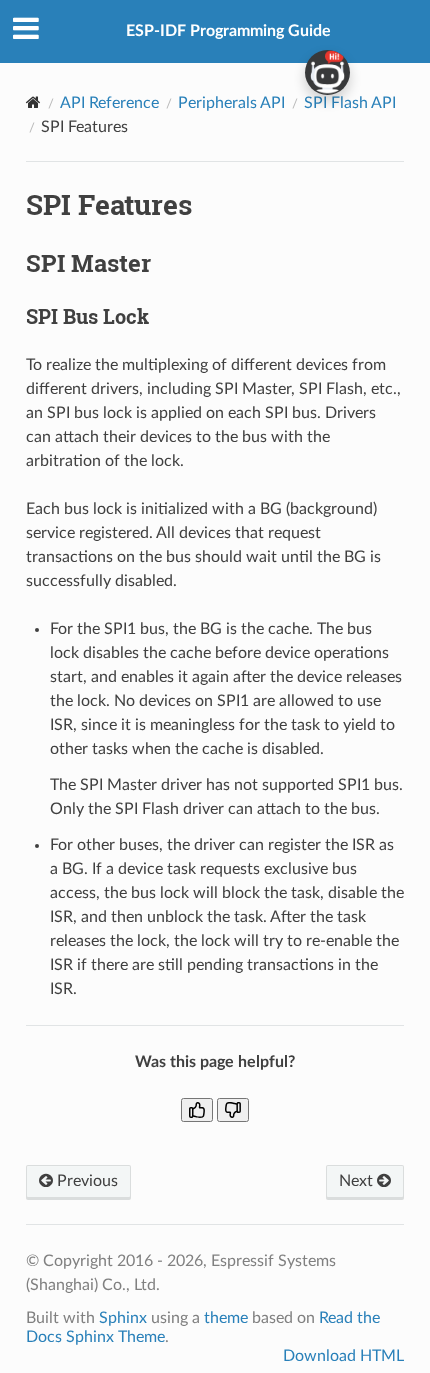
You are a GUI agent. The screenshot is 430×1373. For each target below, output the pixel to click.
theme (226, 1318)
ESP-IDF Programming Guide (228, 31)
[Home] (33, 102)
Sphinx (123, 1318)
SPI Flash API (350, 103)
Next (358, 1181)
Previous (85, 1181)
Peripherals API (231, 103)
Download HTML (343, 1356)
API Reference (109, 103)
